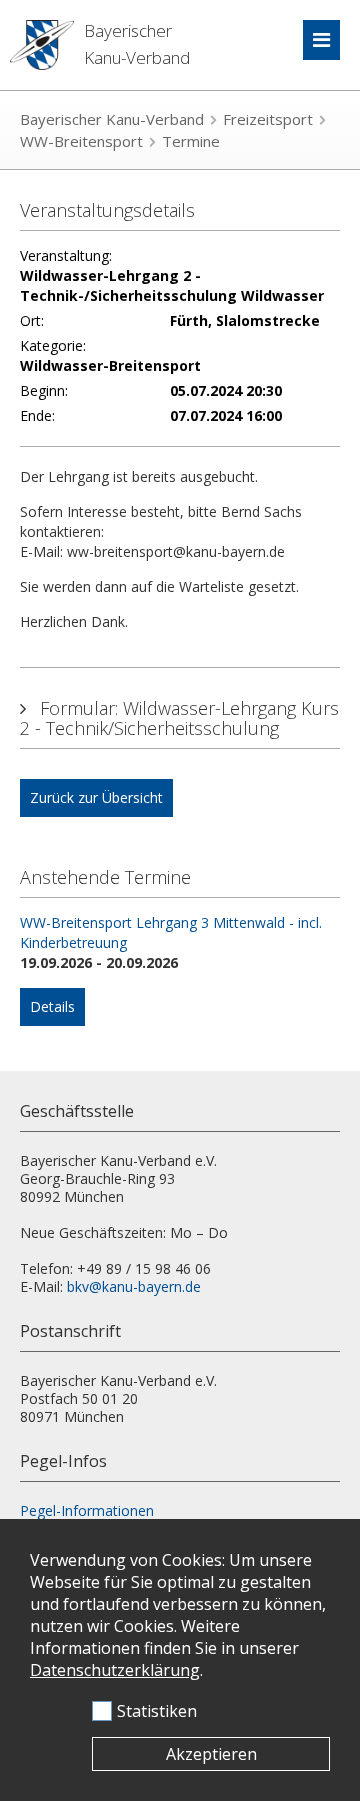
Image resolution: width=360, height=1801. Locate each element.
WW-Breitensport (81, 141)
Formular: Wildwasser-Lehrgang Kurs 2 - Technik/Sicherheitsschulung (179, 718)
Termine (191, 141)
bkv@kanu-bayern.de (134, 1286)
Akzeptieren (211, 1754)
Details (52, 1006)
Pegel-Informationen (87, 1510)
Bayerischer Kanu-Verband (112, 119)
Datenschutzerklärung (115, 1670)
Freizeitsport (268, 119)
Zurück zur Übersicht (96, 797)
